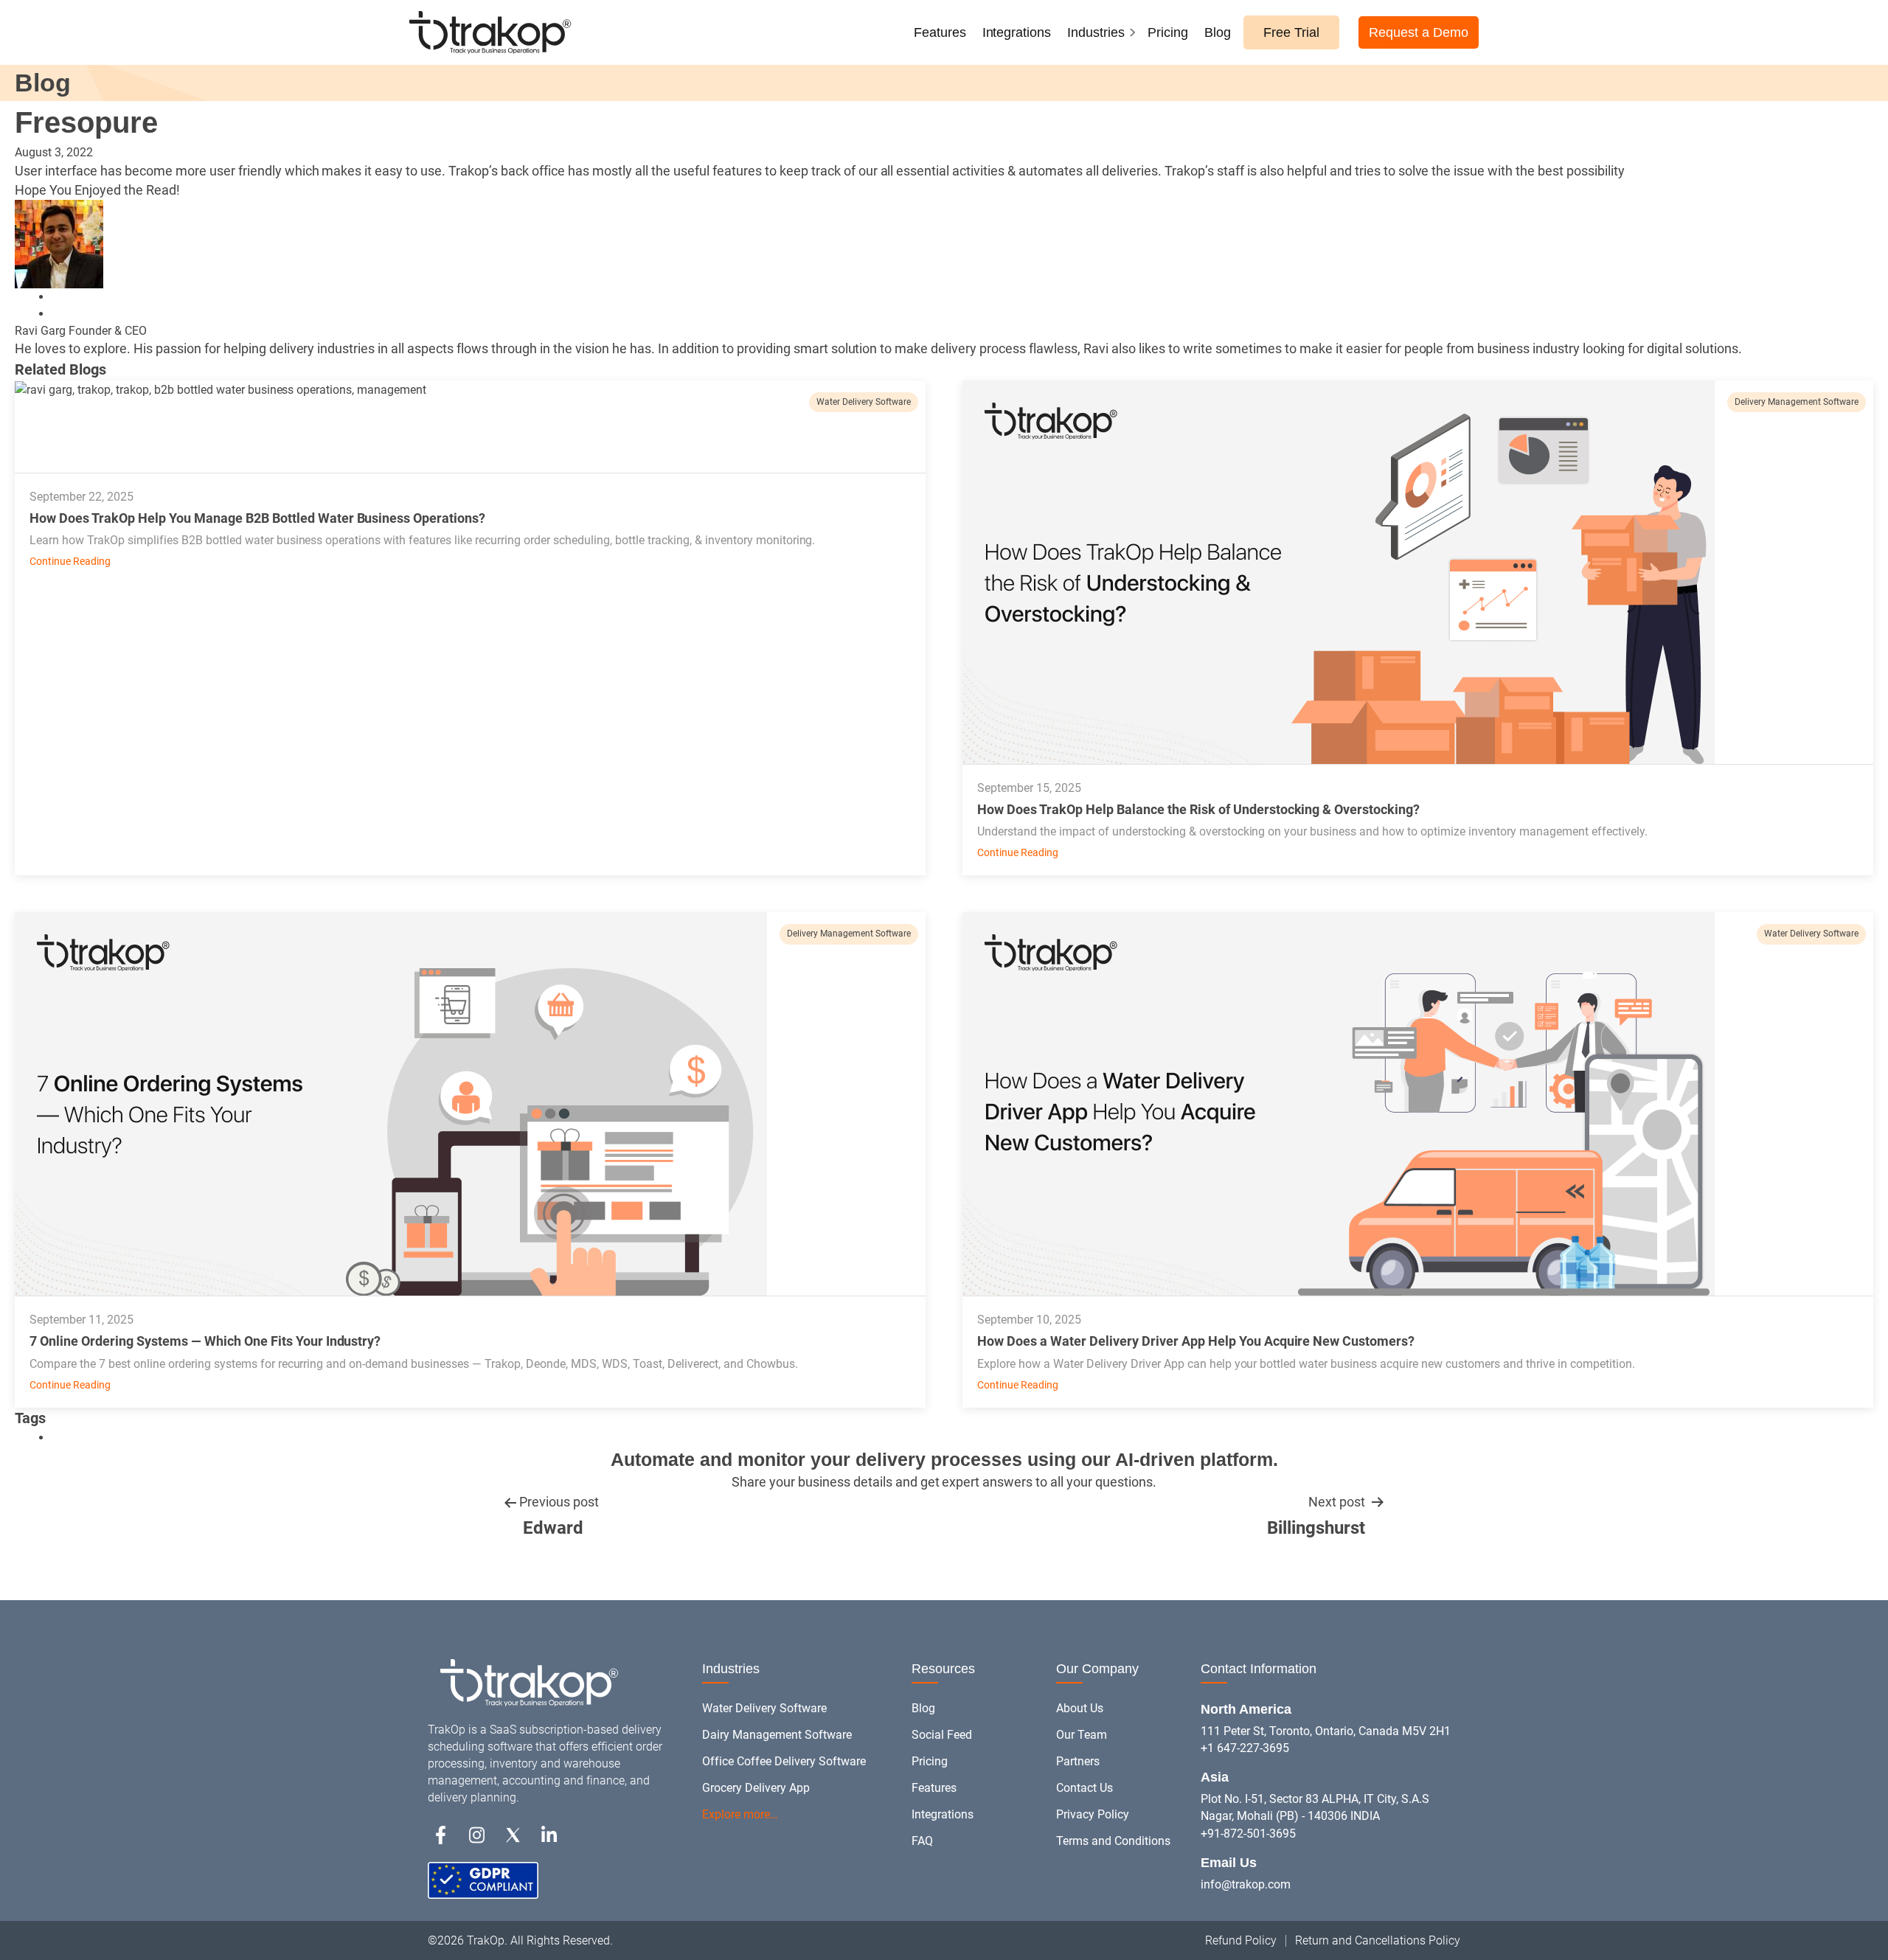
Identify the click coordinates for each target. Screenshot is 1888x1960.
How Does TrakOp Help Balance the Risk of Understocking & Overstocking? (1198, 809)
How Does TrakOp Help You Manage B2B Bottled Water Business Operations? (257, 518)
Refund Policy (1241, 1940)
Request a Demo (1419, 32)
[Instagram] (477, 1834)
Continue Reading (70, 561)
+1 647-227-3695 (1245, 1748)
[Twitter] (513, 1834)
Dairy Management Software (777, 1735)
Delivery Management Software (1797, 402)
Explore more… (740, 1814)
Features (940, 32)
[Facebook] (441, 1834)
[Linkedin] (549, 1834)
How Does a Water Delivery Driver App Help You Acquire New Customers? (1196, 1341)
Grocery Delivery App (756, 1788)
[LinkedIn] (57, 297)
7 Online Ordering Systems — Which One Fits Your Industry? (205, 1341)
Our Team (1082, 1735)
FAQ (922, 1841)
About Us (1080, 1708)
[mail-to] (57, 314)
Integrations (1017, 32)
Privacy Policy (1093, 1814)
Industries (1096, 32)
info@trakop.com (1246, 1884)
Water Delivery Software (864, 402)
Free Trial (1291, 32)
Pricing (1168, 32)
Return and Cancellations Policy (1378, 1940)
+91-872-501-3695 (1248, 1834)
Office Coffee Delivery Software (784, 1761)
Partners (1078, 1761)
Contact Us (1084, 1788)
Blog (1218, 32)
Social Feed (942, 1735)
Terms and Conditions (1113, 1841)
